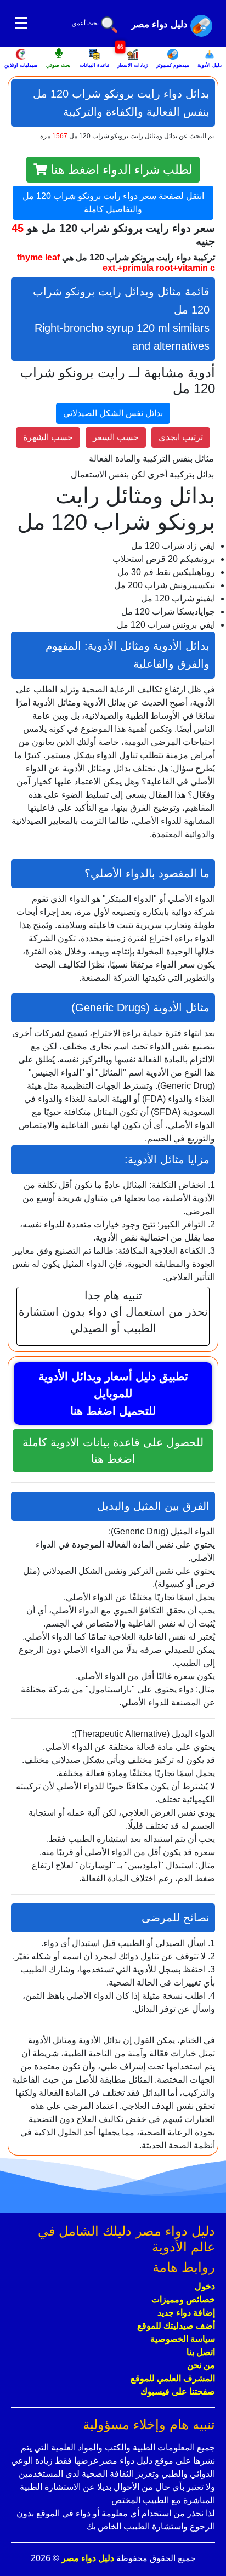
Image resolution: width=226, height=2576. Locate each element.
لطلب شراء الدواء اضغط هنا (120, 170)
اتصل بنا (201, 2352)
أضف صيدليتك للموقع (176, 2326)
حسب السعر (116, 437)
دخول (205, 2286)
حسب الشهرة (48, 437)
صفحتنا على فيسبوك (178, 2392)
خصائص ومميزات (183, 2299)
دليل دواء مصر (87, 2558)
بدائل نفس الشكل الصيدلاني (113, 413)
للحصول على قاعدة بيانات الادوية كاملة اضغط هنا (113, 1451)
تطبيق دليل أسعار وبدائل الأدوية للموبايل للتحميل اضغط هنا (113, 1394)
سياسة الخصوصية (183, 2339)
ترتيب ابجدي (181, 437)
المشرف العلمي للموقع (173, 2378)
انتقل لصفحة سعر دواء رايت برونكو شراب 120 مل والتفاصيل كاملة (113, 203)
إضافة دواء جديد (186, 2313)
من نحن (201, 2365)
